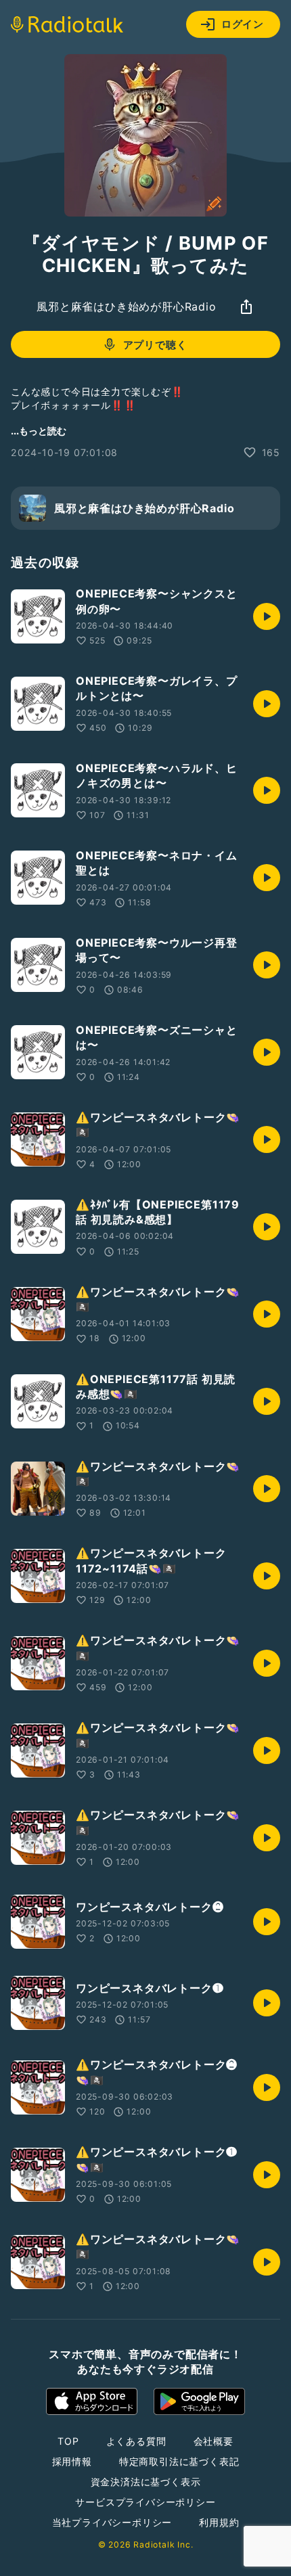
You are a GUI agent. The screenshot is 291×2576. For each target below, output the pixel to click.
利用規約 (219, 2522)
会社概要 (214, 2441)
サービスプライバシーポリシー (145, 2502)
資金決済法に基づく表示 (146, 2482)
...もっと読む (39, 431)
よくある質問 (136, 2441)
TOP (68, 2441)
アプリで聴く (155, 345)
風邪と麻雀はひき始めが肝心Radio (126, 307)
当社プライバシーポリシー (112, 2522)
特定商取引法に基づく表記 (179, 2461)
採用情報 (72, 2461)
